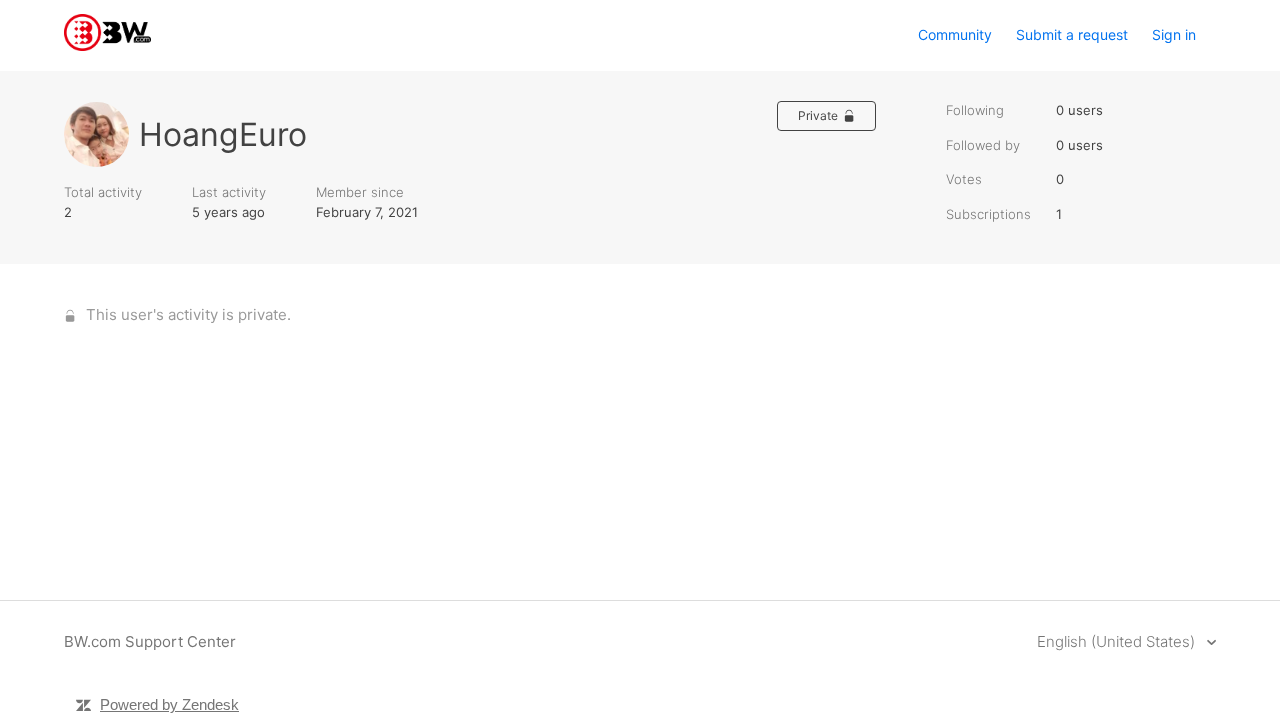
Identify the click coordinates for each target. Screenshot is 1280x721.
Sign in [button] (1174, 34)
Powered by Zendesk (169, 704)
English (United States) (1118, 641)
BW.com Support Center (150, 641)
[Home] (107, 45)
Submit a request (1072, 34)
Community (955, 34)
